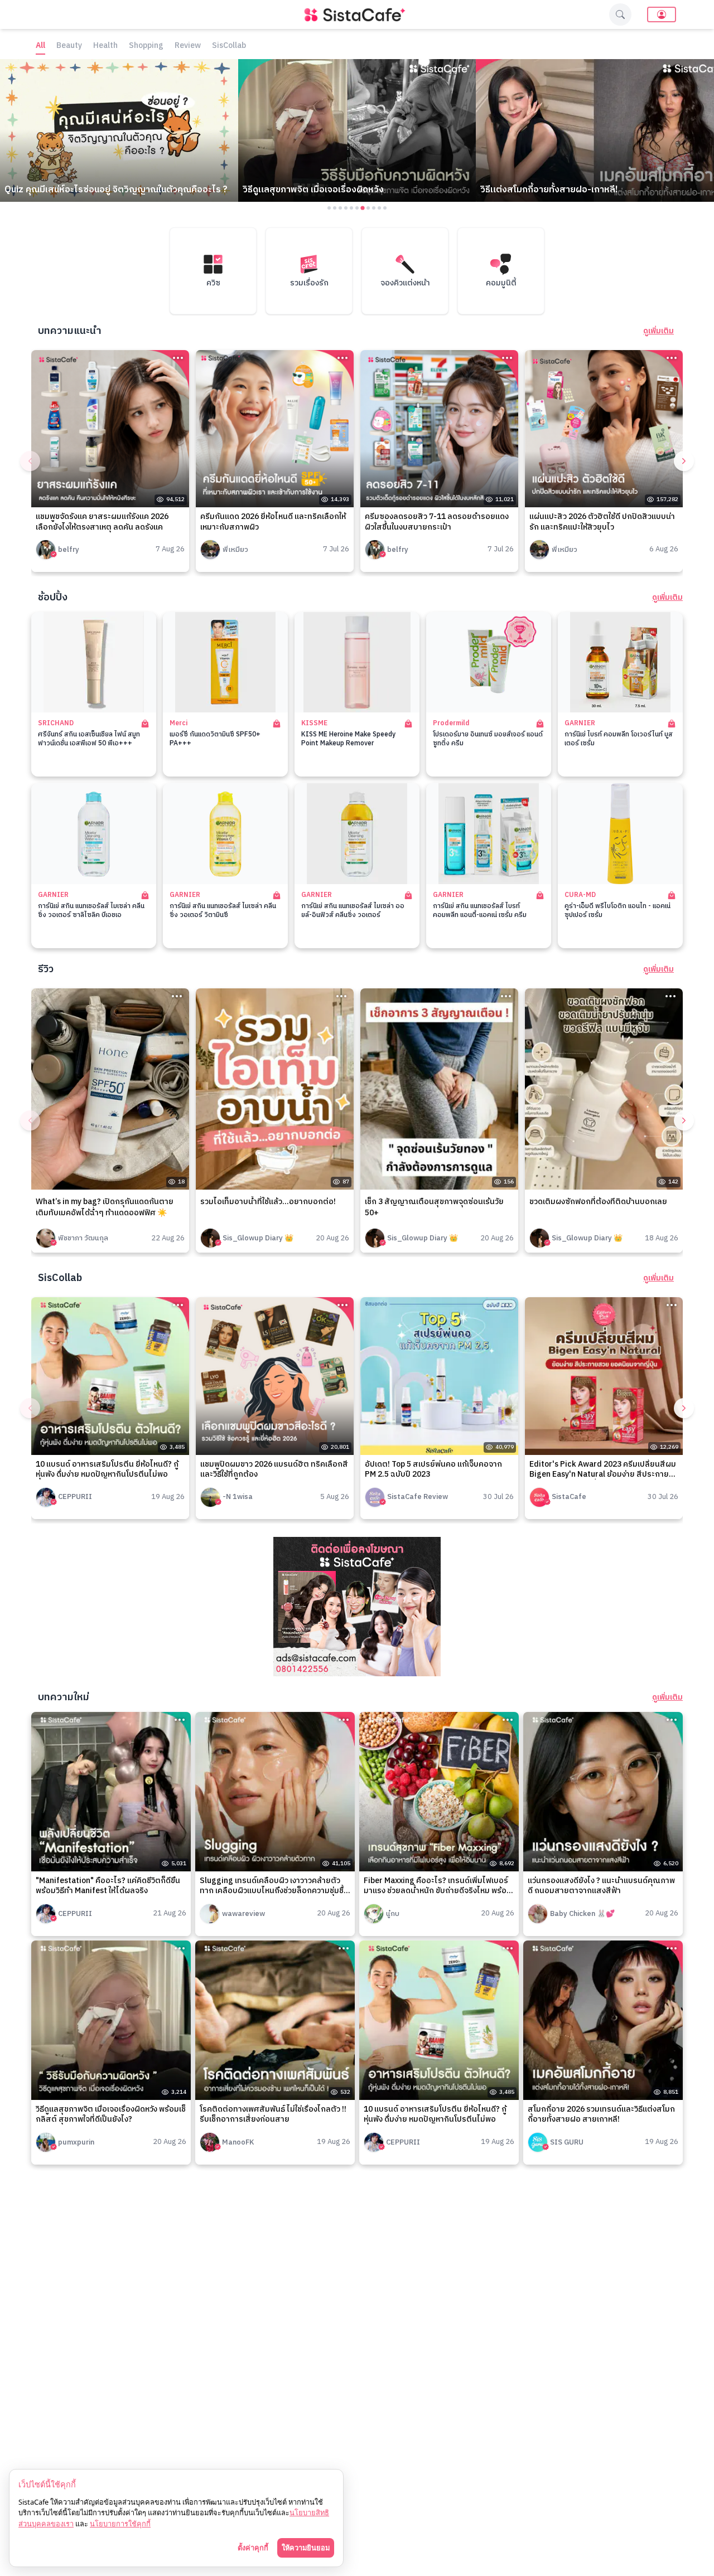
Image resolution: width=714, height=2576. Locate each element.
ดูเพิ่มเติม (658, 331)
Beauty (69, 46)
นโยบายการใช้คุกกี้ (120, 2524)
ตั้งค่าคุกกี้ (253, 2548)
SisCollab (229, 46)
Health (105, 46)
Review (188, 46)
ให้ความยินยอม (306, 2548)
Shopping (146, 46)
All (40, 46)
